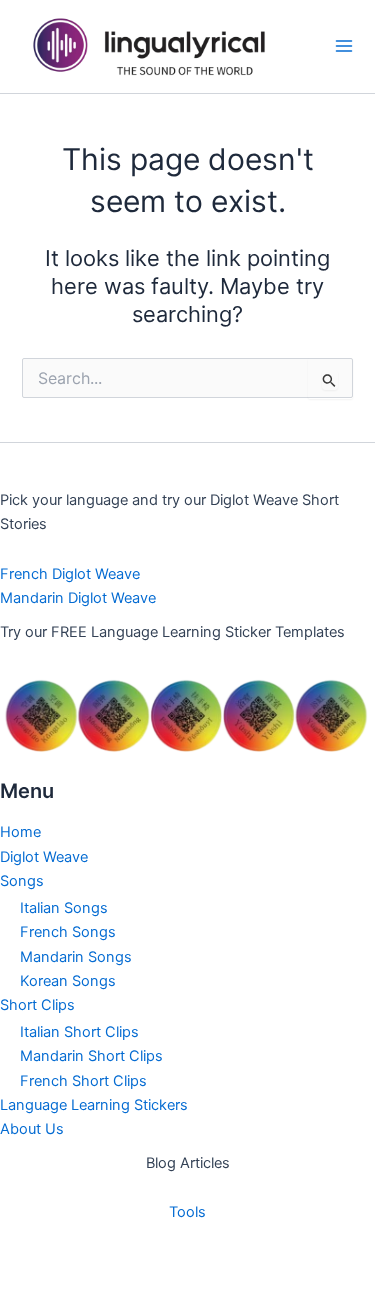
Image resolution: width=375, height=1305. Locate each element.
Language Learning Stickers (94, 1105)
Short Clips (37, 1005)
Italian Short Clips (79, 1032)
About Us (32, 1129)
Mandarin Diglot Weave (78, 598)
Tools (187, 1212)
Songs (22, 881)
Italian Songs (64, 908)
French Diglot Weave (70, 574)
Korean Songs (68, 981)
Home (20, 832)
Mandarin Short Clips (91, 1056)
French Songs (68, 932)
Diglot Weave (44, 857)
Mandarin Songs (76, 957)
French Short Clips (83, 1081)
